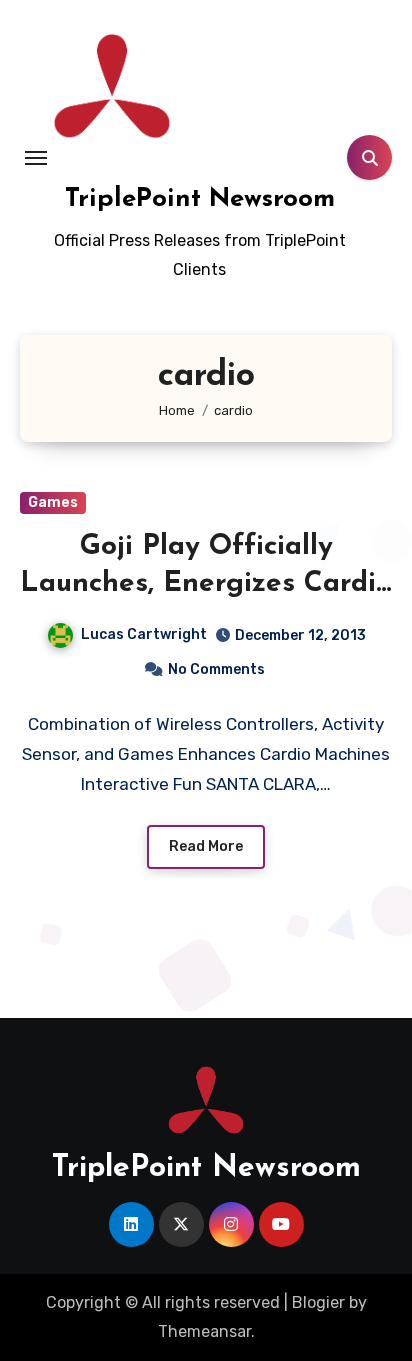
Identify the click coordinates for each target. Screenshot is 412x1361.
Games (53, 502)
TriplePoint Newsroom (200, 199)
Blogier (318, 1302)
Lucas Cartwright (144, 634)
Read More (206, 846)
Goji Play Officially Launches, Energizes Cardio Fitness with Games (206, 583)
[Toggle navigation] (36, 158)
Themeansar (204, 1331)
